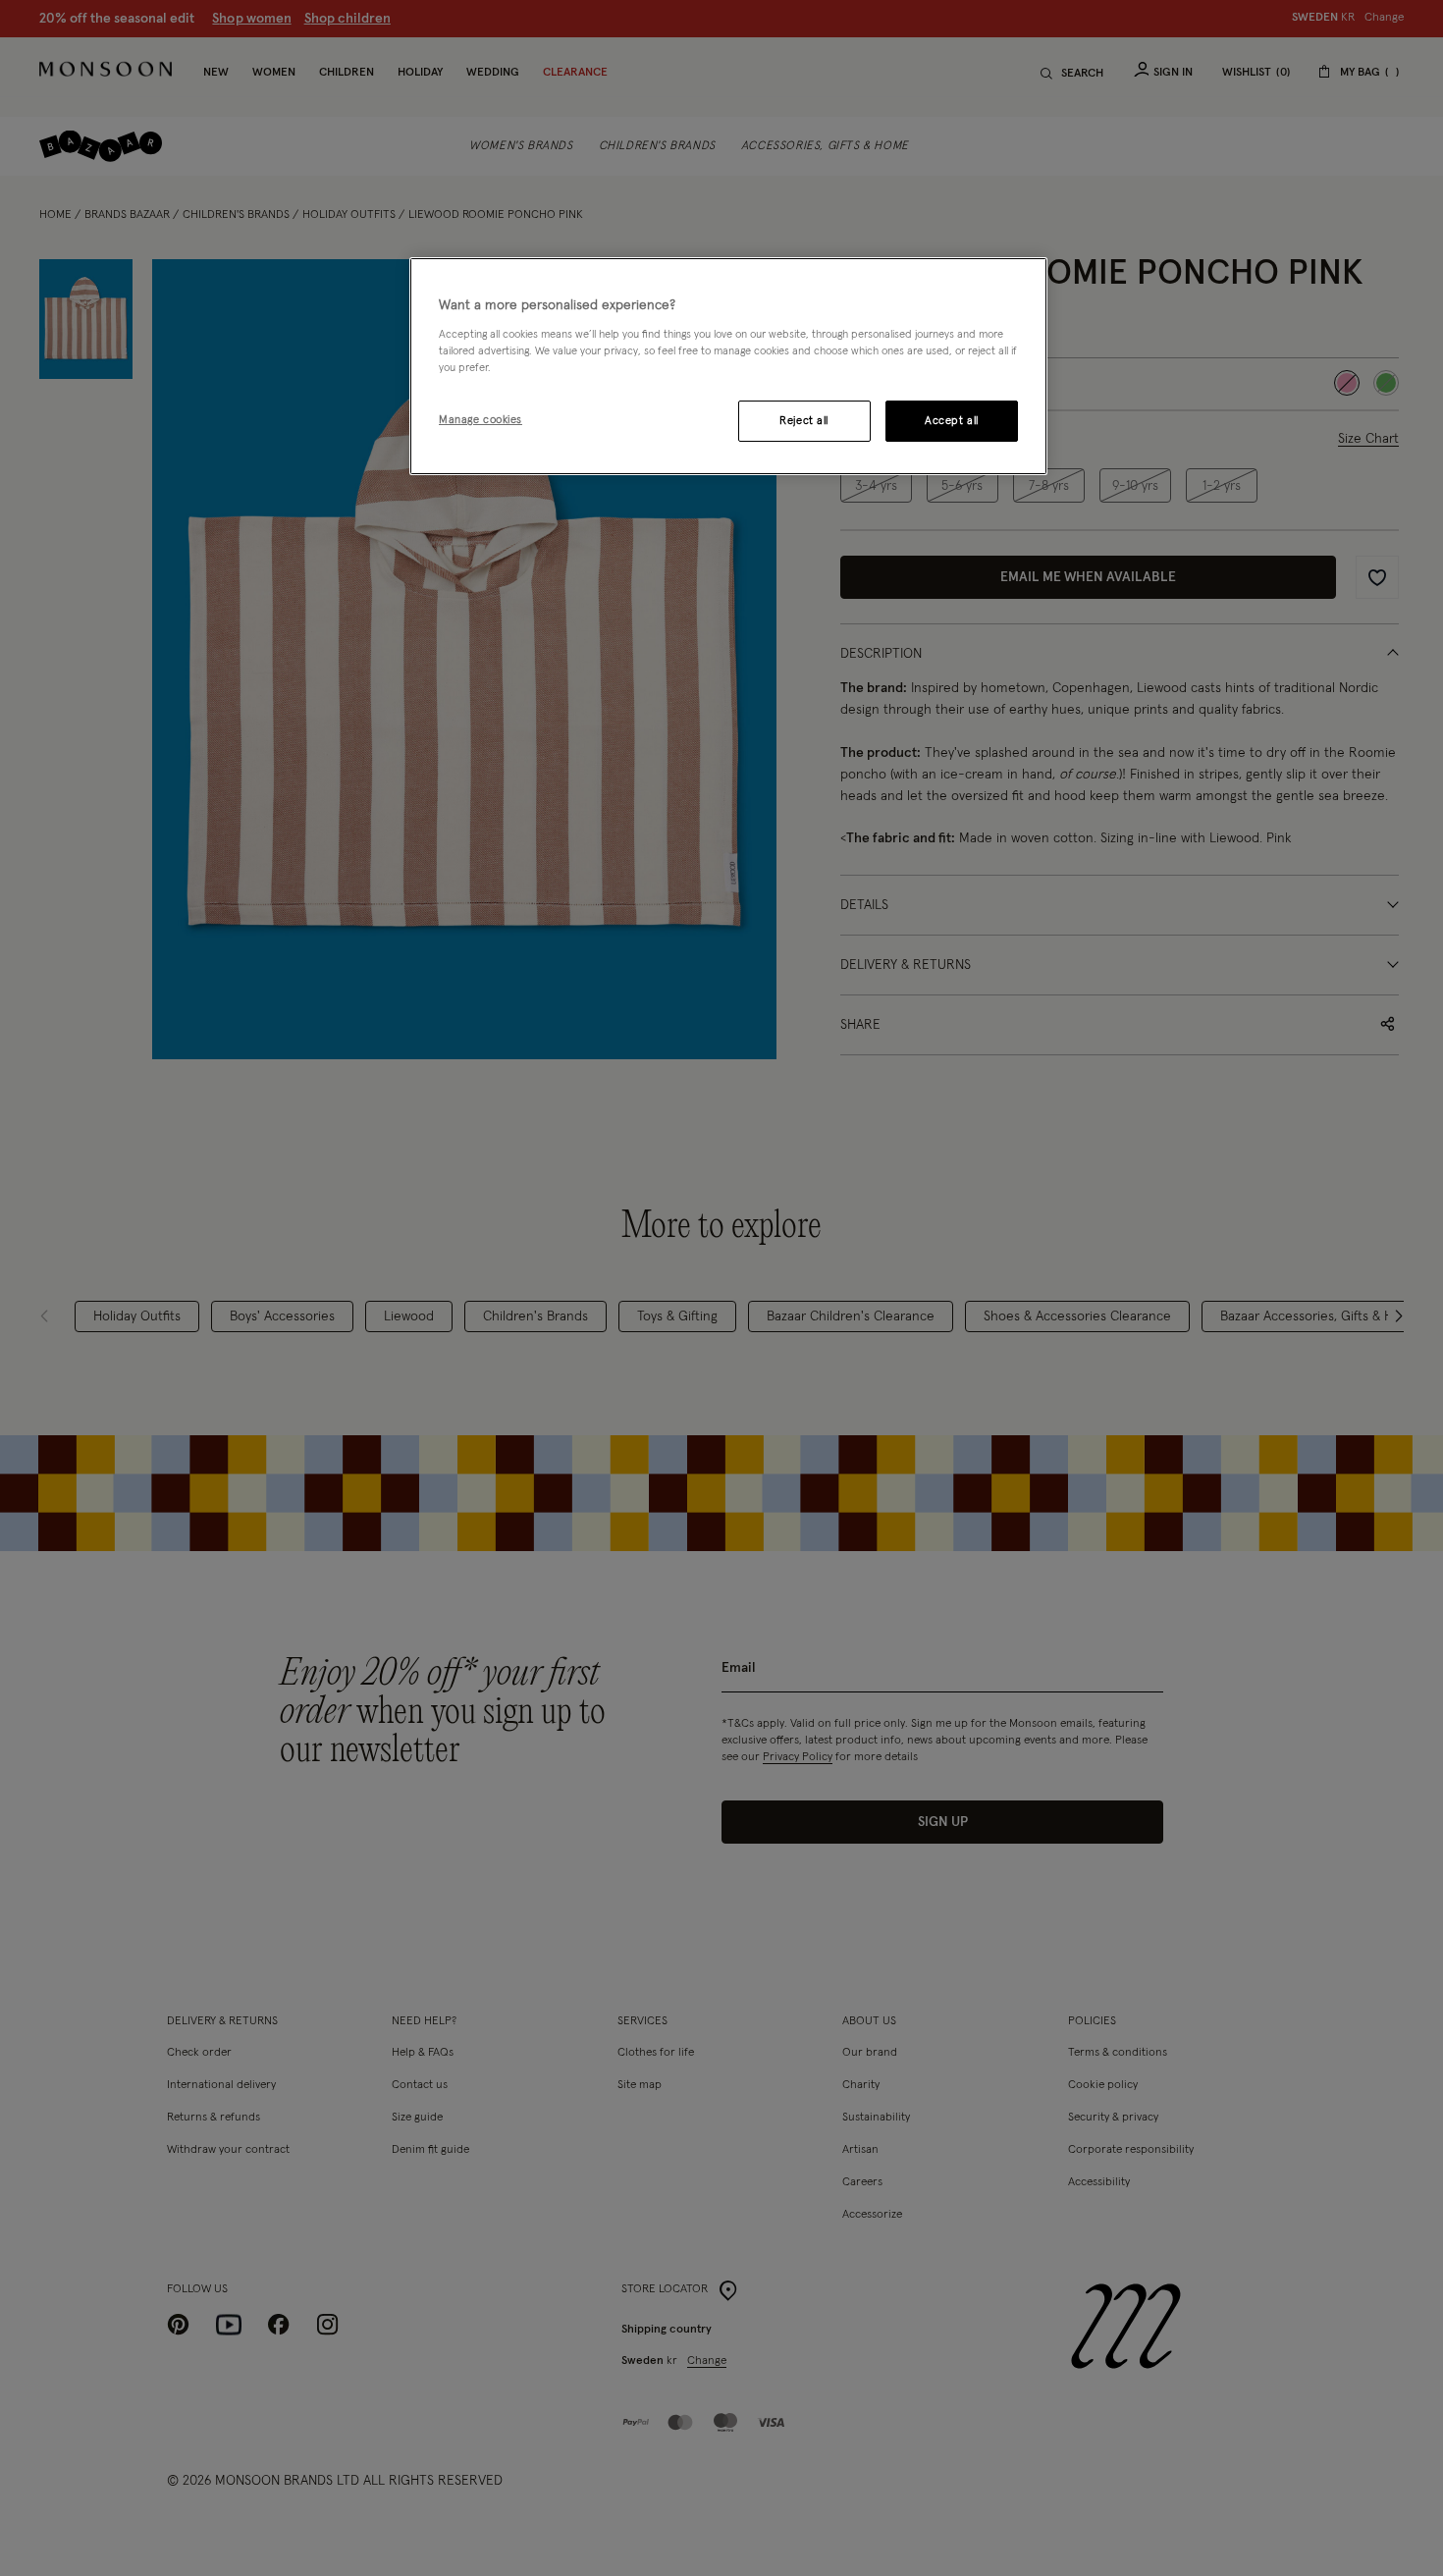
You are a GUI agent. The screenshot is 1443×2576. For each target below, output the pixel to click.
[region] (728, 366)
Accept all (952, 421)
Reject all (804, 421)
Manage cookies (481, 420)
